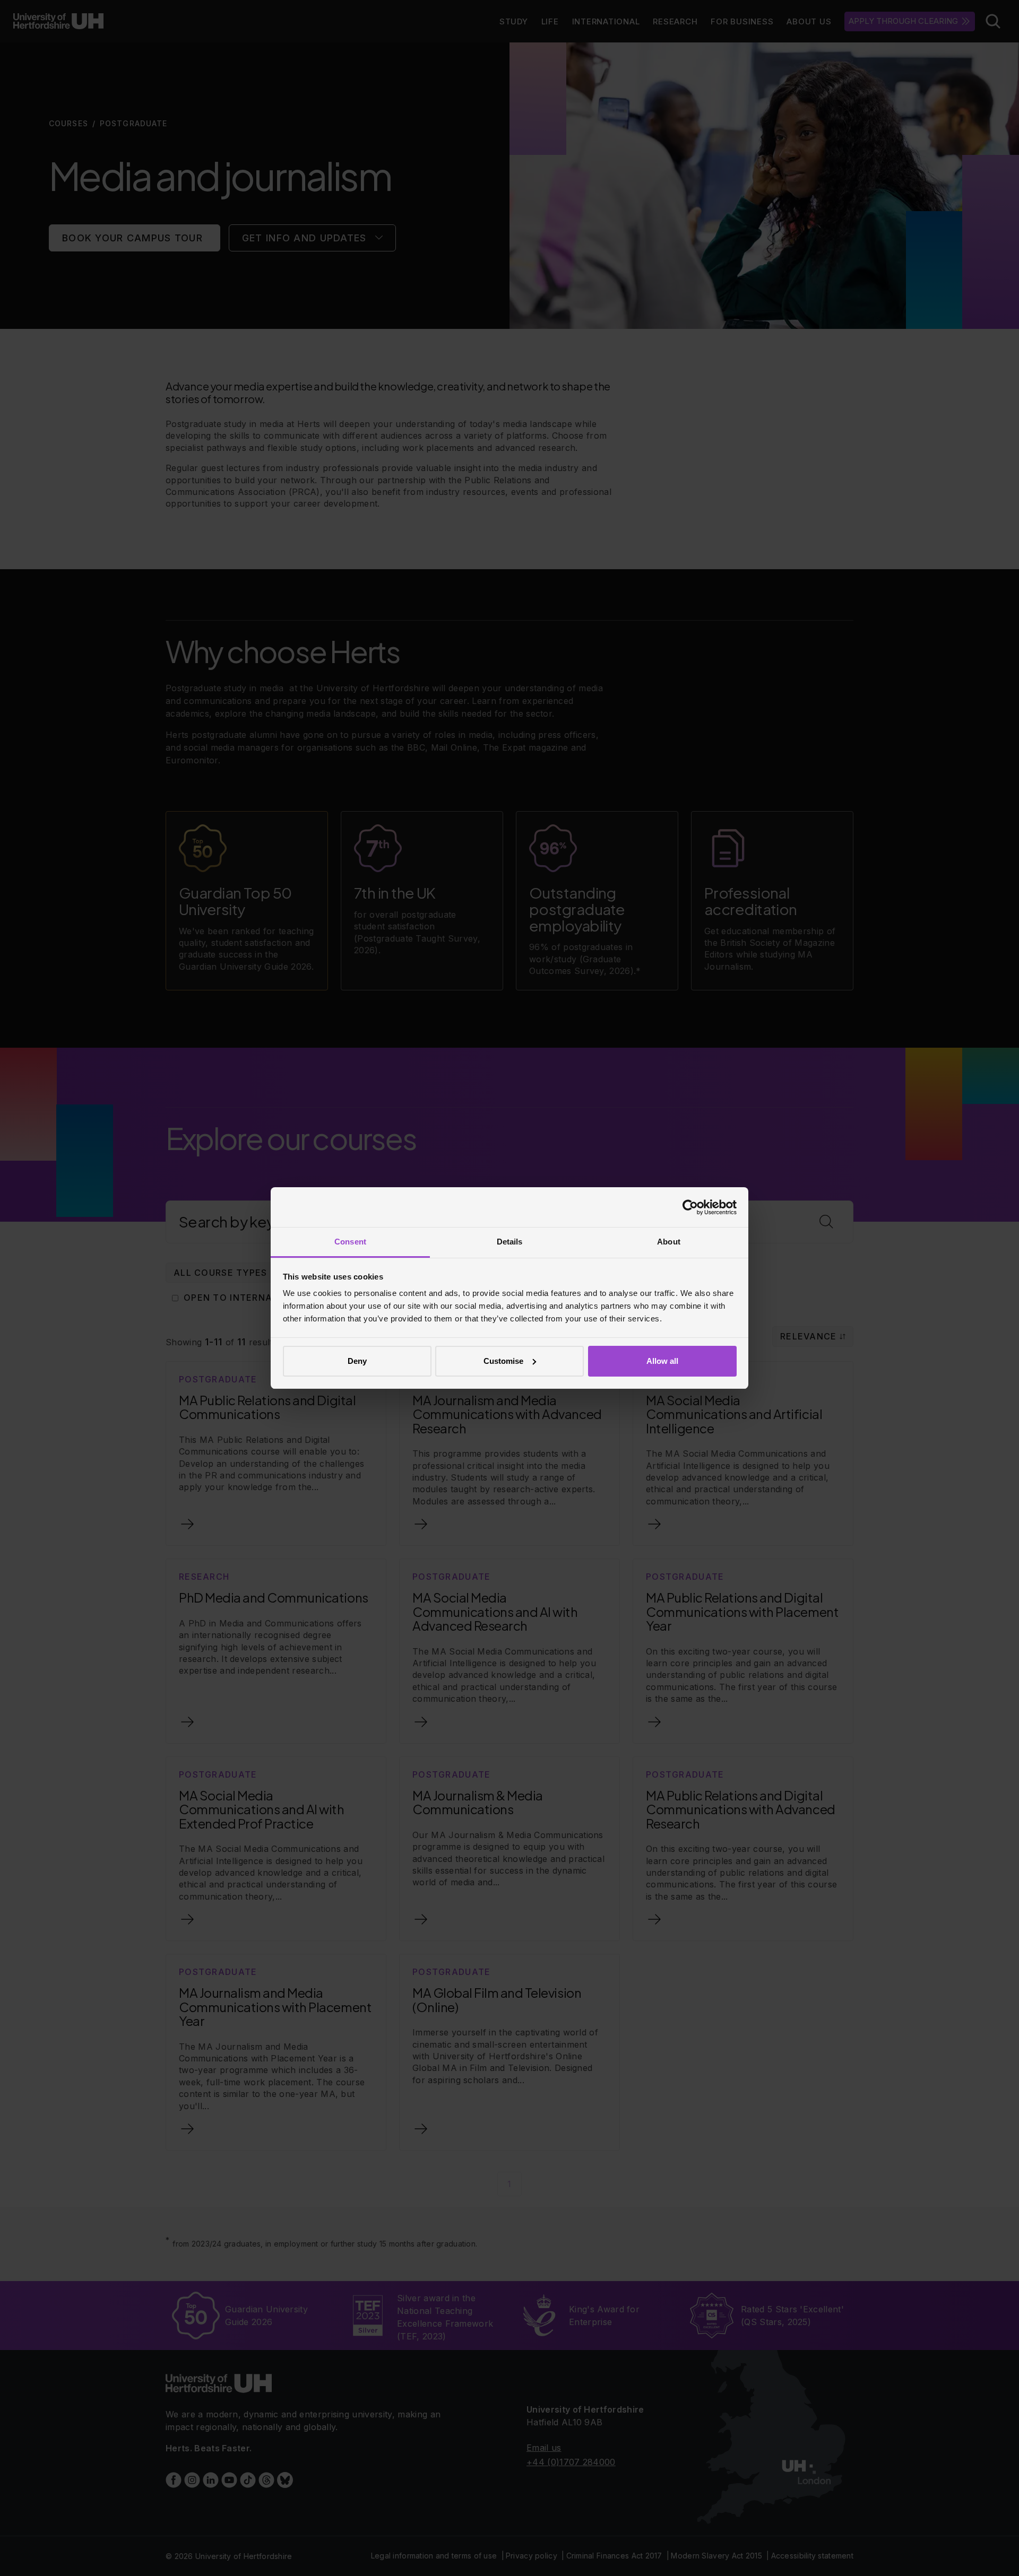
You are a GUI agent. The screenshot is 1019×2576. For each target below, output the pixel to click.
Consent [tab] (350, 1242)
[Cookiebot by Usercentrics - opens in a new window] (690, 1207)
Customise (503, 1361)
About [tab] (669, 1242)
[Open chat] (998, 2552)
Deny (357, 1361)
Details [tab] (510, 1242)
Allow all (662, 1361)
